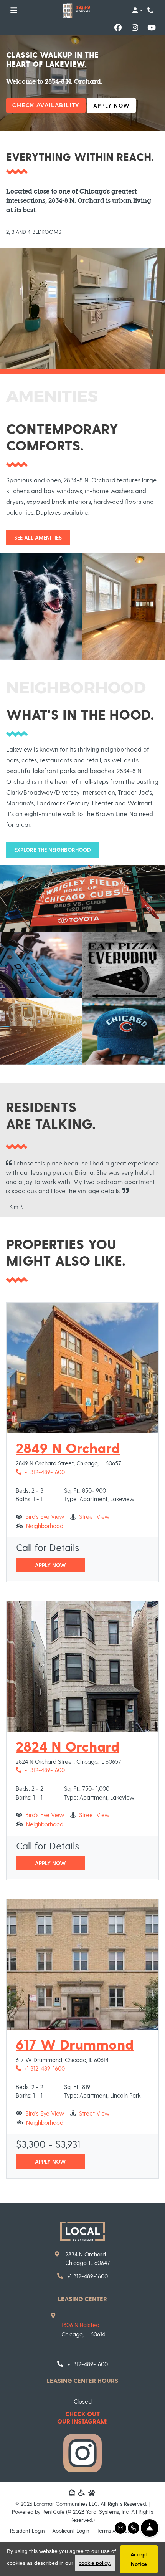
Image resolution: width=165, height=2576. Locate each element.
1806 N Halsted (80, 2325)
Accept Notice (139, 2559)
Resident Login (27, 2530)
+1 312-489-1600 (40, 1472)
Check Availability (46, 105)
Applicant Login (71, 2530)
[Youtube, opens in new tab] (152, 28)
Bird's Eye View (45, 1516)
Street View (94, 1516)
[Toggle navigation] (14, 10)
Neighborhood (45, 1526)
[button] (137, 10)
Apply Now (115, 105)
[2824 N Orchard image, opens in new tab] (82, 1666)
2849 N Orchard (68, 1448)
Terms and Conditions (123, 2530)
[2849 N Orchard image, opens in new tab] (82, 1368)
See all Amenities (38, 537)
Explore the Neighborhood (53, 850)
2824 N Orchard (68, 1746)
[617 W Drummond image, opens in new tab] (82, 1964)
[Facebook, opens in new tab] (118, 28)
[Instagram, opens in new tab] (135, 28)
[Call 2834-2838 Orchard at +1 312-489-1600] (151, 10)
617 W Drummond (75, 2044)
